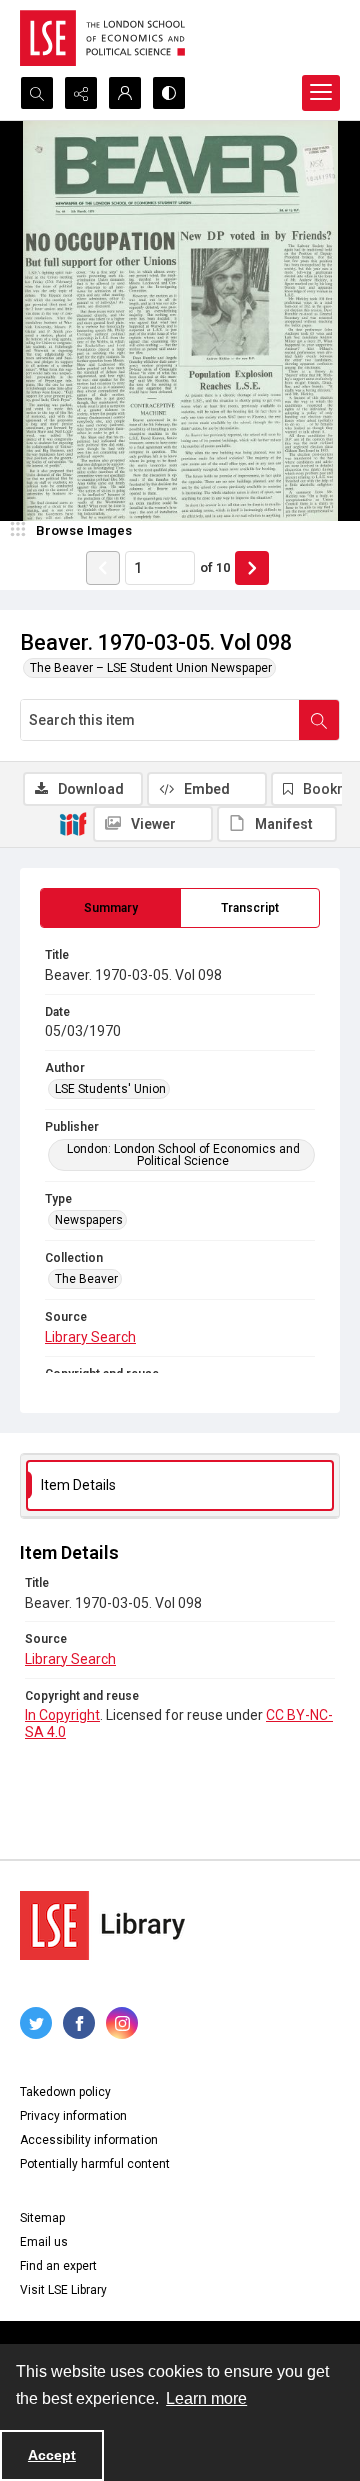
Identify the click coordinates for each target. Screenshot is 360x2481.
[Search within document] (319, 720)
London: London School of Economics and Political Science (183, 1155)
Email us (44, 2242)
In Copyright (62, 1715)
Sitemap (42, 2218)
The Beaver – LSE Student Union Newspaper (151, 668)
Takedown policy (65, 2092)
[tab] (110, 908)
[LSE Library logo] (102, 1925)
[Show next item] (252, 568)
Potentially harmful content (95, 2164)
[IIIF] (73, 823)
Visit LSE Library (63, 2290)
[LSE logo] (102, 38)
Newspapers (89, 1220)
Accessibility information (89, 2140)
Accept (52, 2455)
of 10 (215, 567)
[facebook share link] (79, 2023)
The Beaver (86, 1279)
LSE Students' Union (110, 1089)
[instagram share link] (122, 2023)
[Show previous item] (103, 568)
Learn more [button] (206, 2398)
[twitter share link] (36, 2023)
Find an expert (58, 2266)
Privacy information (73, 2116)
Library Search (90, 1337)
